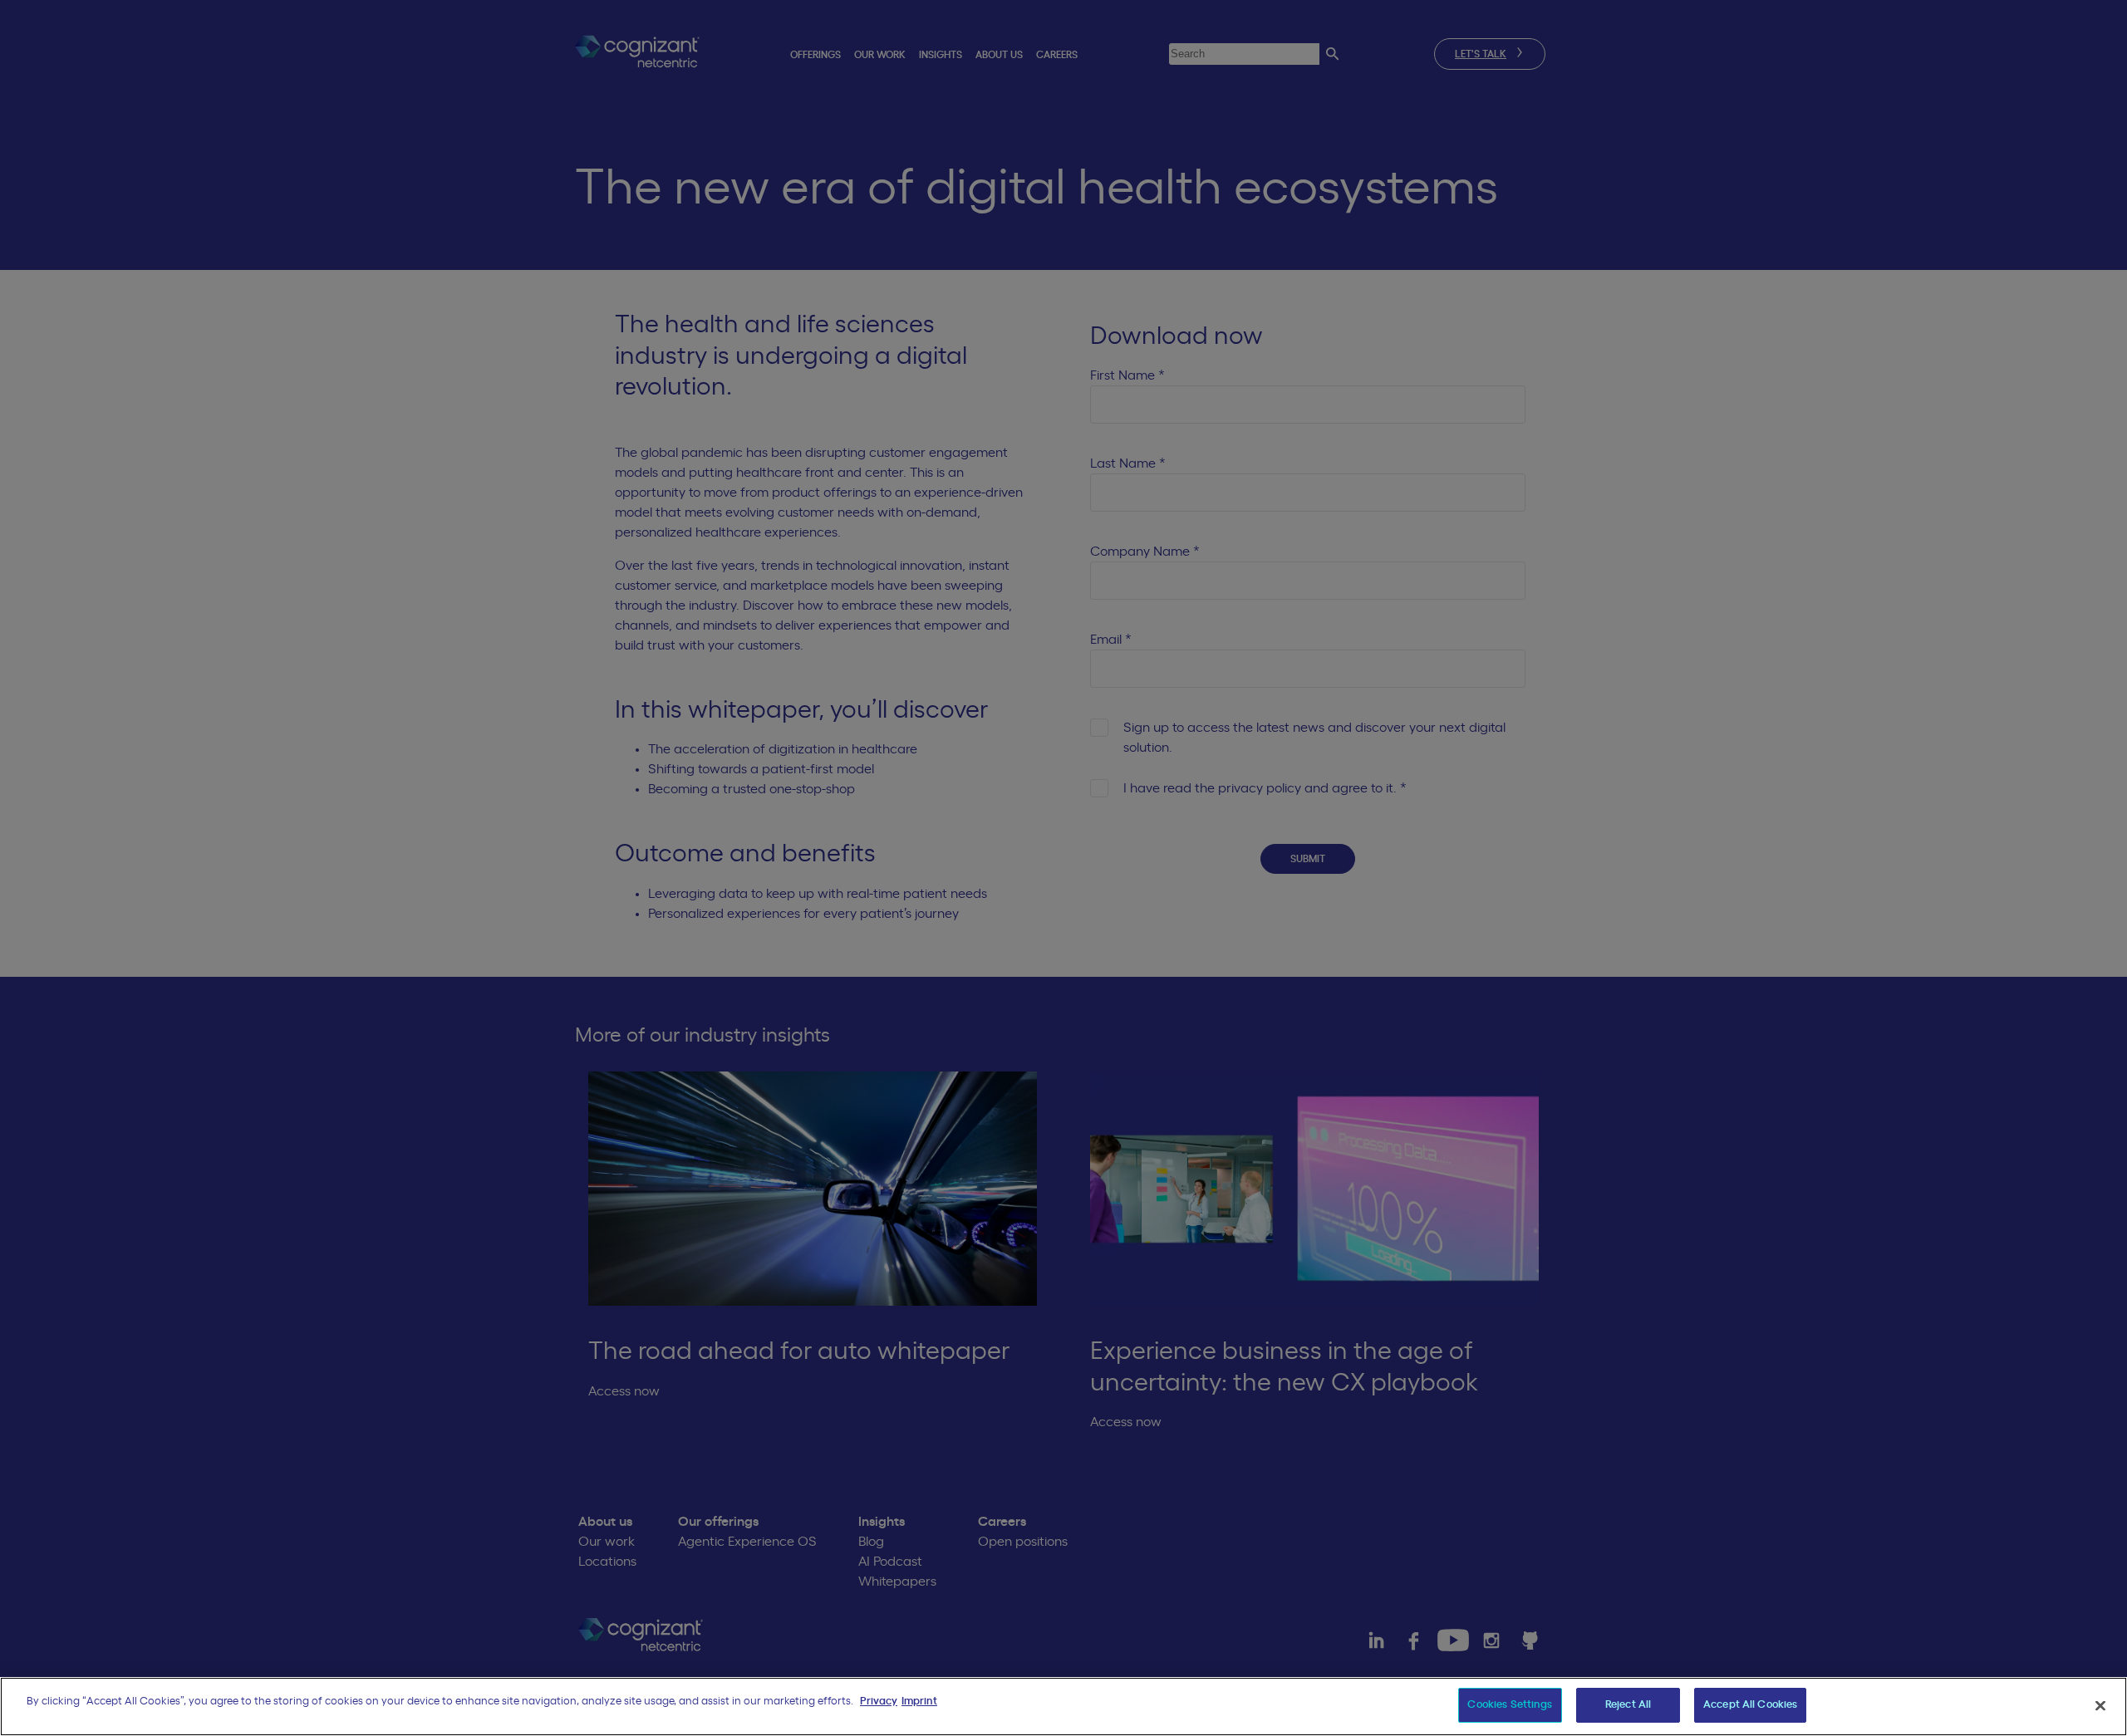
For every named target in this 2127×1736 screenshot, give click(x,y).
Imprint (919, 1702)
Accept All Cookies (1750, 1705)
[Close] (2100, 1705)
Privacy (879, 1702)
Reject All (1628, 1705)
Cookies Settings (1510, 1705)
